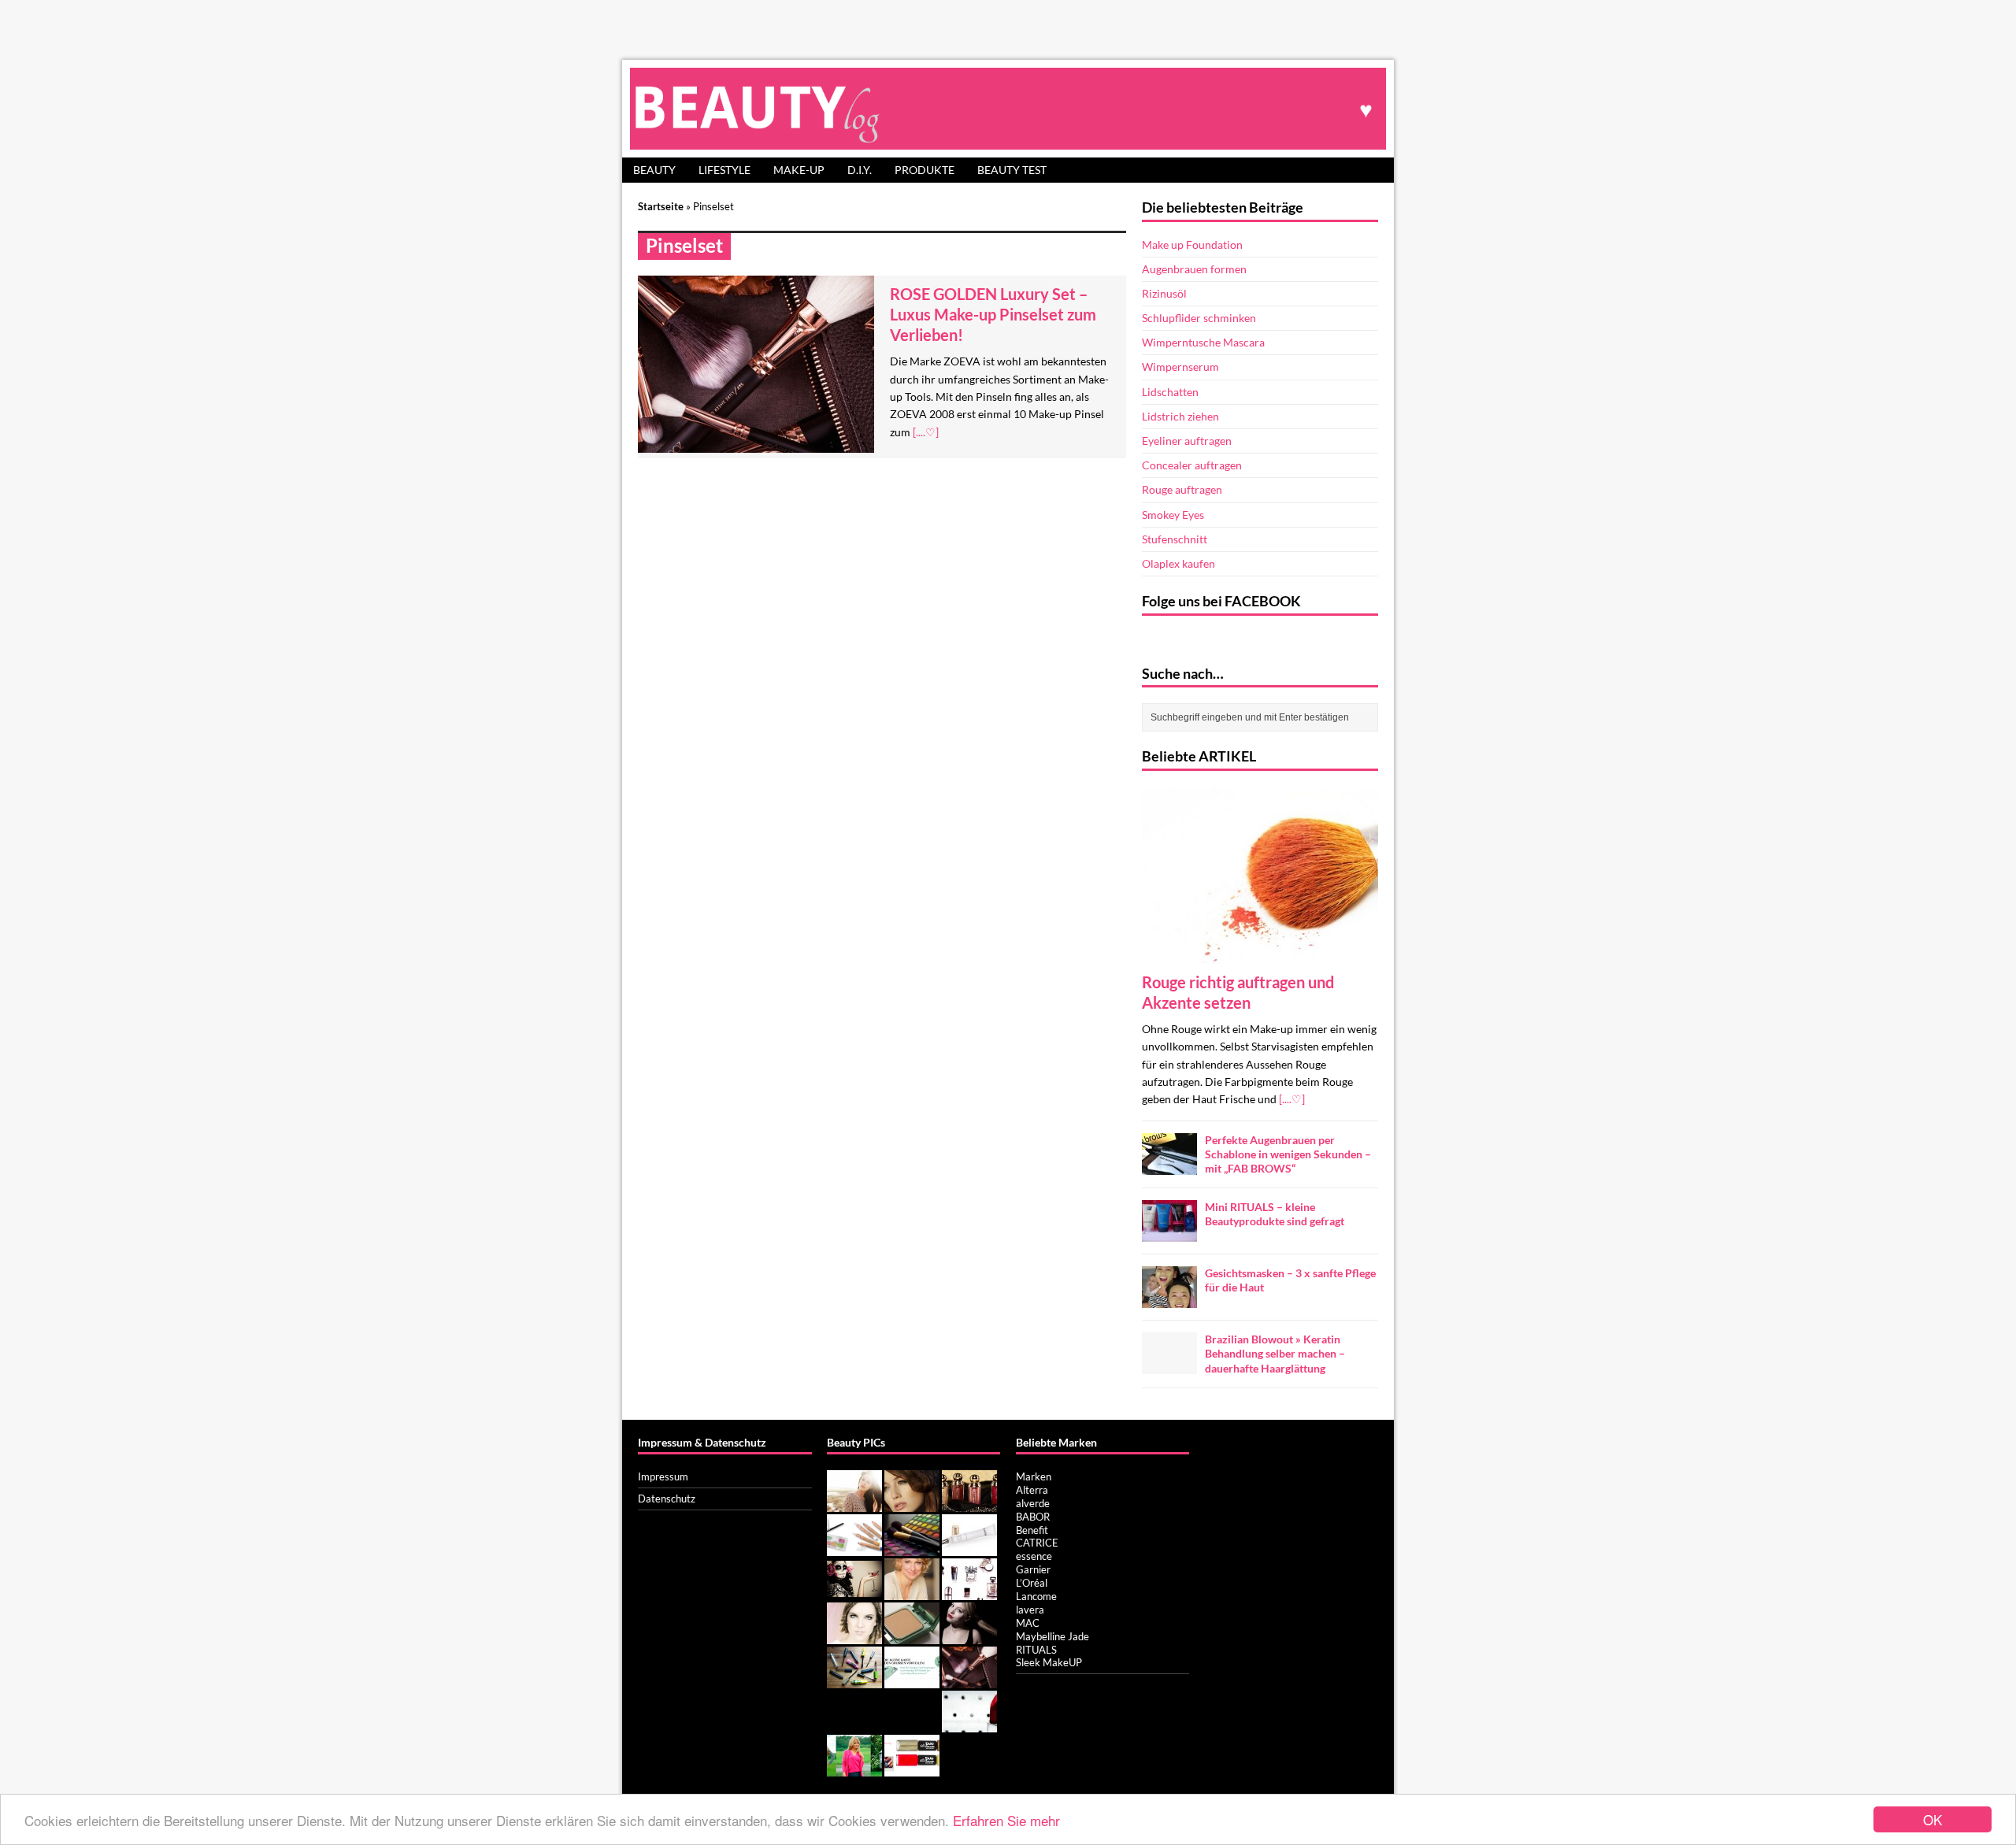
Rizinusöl (1164, 293)
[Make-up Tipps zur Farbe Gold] (969, 1503)
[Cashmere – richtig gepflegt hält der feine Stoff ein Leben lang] (854, 1768)
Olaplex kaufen (1178, 563)
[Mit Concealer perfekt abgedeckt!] (969, 1547)
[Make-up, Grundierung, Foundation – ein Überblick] (912, 1636)
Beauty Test (1012, 170)
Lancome (1036, 1596)
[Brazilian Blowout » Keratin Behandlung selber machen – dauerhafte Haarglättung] (1169, 1365)
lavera (1030, 1610)
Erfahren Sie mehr (1006, 1820)
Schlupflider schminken (1199, 318)
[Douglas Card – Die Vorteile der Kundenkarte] (912, 1680)
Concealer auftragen (1192, 465)
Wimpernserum (1180, 367)
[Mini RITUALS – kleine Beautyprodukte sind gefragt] (1169, 1233)
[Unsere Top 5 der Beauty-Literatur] (969, 1591)
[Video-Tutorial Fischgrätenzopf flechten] (854, 1636)
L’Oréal (1032, 1583)
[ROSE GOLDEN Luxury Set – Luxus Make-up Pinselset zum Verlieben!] (969, 1680)
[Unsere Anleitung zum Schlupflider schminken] (912, 1503)
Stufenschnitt (1175, 539)
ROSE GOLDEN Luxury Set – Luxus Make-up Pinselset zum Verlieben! (993, 314)
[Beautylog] (1008, 108)
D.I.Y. (860, 170)
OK (1933, 1819)
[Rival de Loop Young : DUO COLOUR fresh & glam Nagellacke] (912, 1768)
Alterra (1032, 1490)
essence (1034, 1556)
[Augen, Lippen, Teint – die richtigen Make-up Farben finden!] (912, 1547)
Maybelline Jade (1052, 1636)
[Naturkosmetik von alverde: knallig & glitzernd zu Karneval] (854, 1547)
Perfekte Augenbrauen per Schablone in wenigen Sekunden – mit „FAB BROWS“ (1288, 1154)
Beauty (654, 170)
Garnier (1033, 1569)
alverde (1033, 1503)
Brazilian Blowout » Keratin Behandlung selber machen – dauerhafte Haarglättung (1275, 1353)
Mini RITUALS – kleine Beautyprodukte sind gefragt (1275, 1214)
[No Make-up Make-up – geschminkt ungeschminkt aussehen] (854, 1503)
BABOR (1033, 1517)
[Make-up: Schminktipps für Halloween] (854, 1591)
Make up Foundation (1192, 245)
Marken (1034, 1476)
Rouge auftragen (1182, 489)
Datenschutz (667, 1499)
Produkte (925, 170)
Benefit (1032, 1530)
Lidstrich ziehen (1180, 416)
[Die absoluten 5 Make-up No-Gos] (969, 1724)
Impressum (663, 1476)
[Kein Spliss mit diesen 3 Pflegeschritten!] (969, 1636)
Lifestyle (724, 170)
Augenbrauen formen (1194, 269)
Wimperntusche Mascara (1203, 342)
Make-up (799, 170)
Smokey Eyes (1173, 515)
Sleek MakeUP (1049, 1662)
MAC (1028, 1623)
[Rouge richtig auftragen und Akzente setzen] (1260, 954)
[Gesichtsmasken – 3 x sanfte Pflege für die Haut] (1169, 1299)
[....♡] (926, 432)
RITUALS (1036, 1650)
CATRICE (1037, 1543)
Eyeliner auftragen (1187, 441)
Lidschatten (1170, 392)
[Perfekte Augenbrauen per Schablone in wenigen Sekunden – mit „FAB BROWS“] (1169, 1165)
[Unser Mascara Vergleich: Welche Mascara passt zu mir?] (854, 1680)
